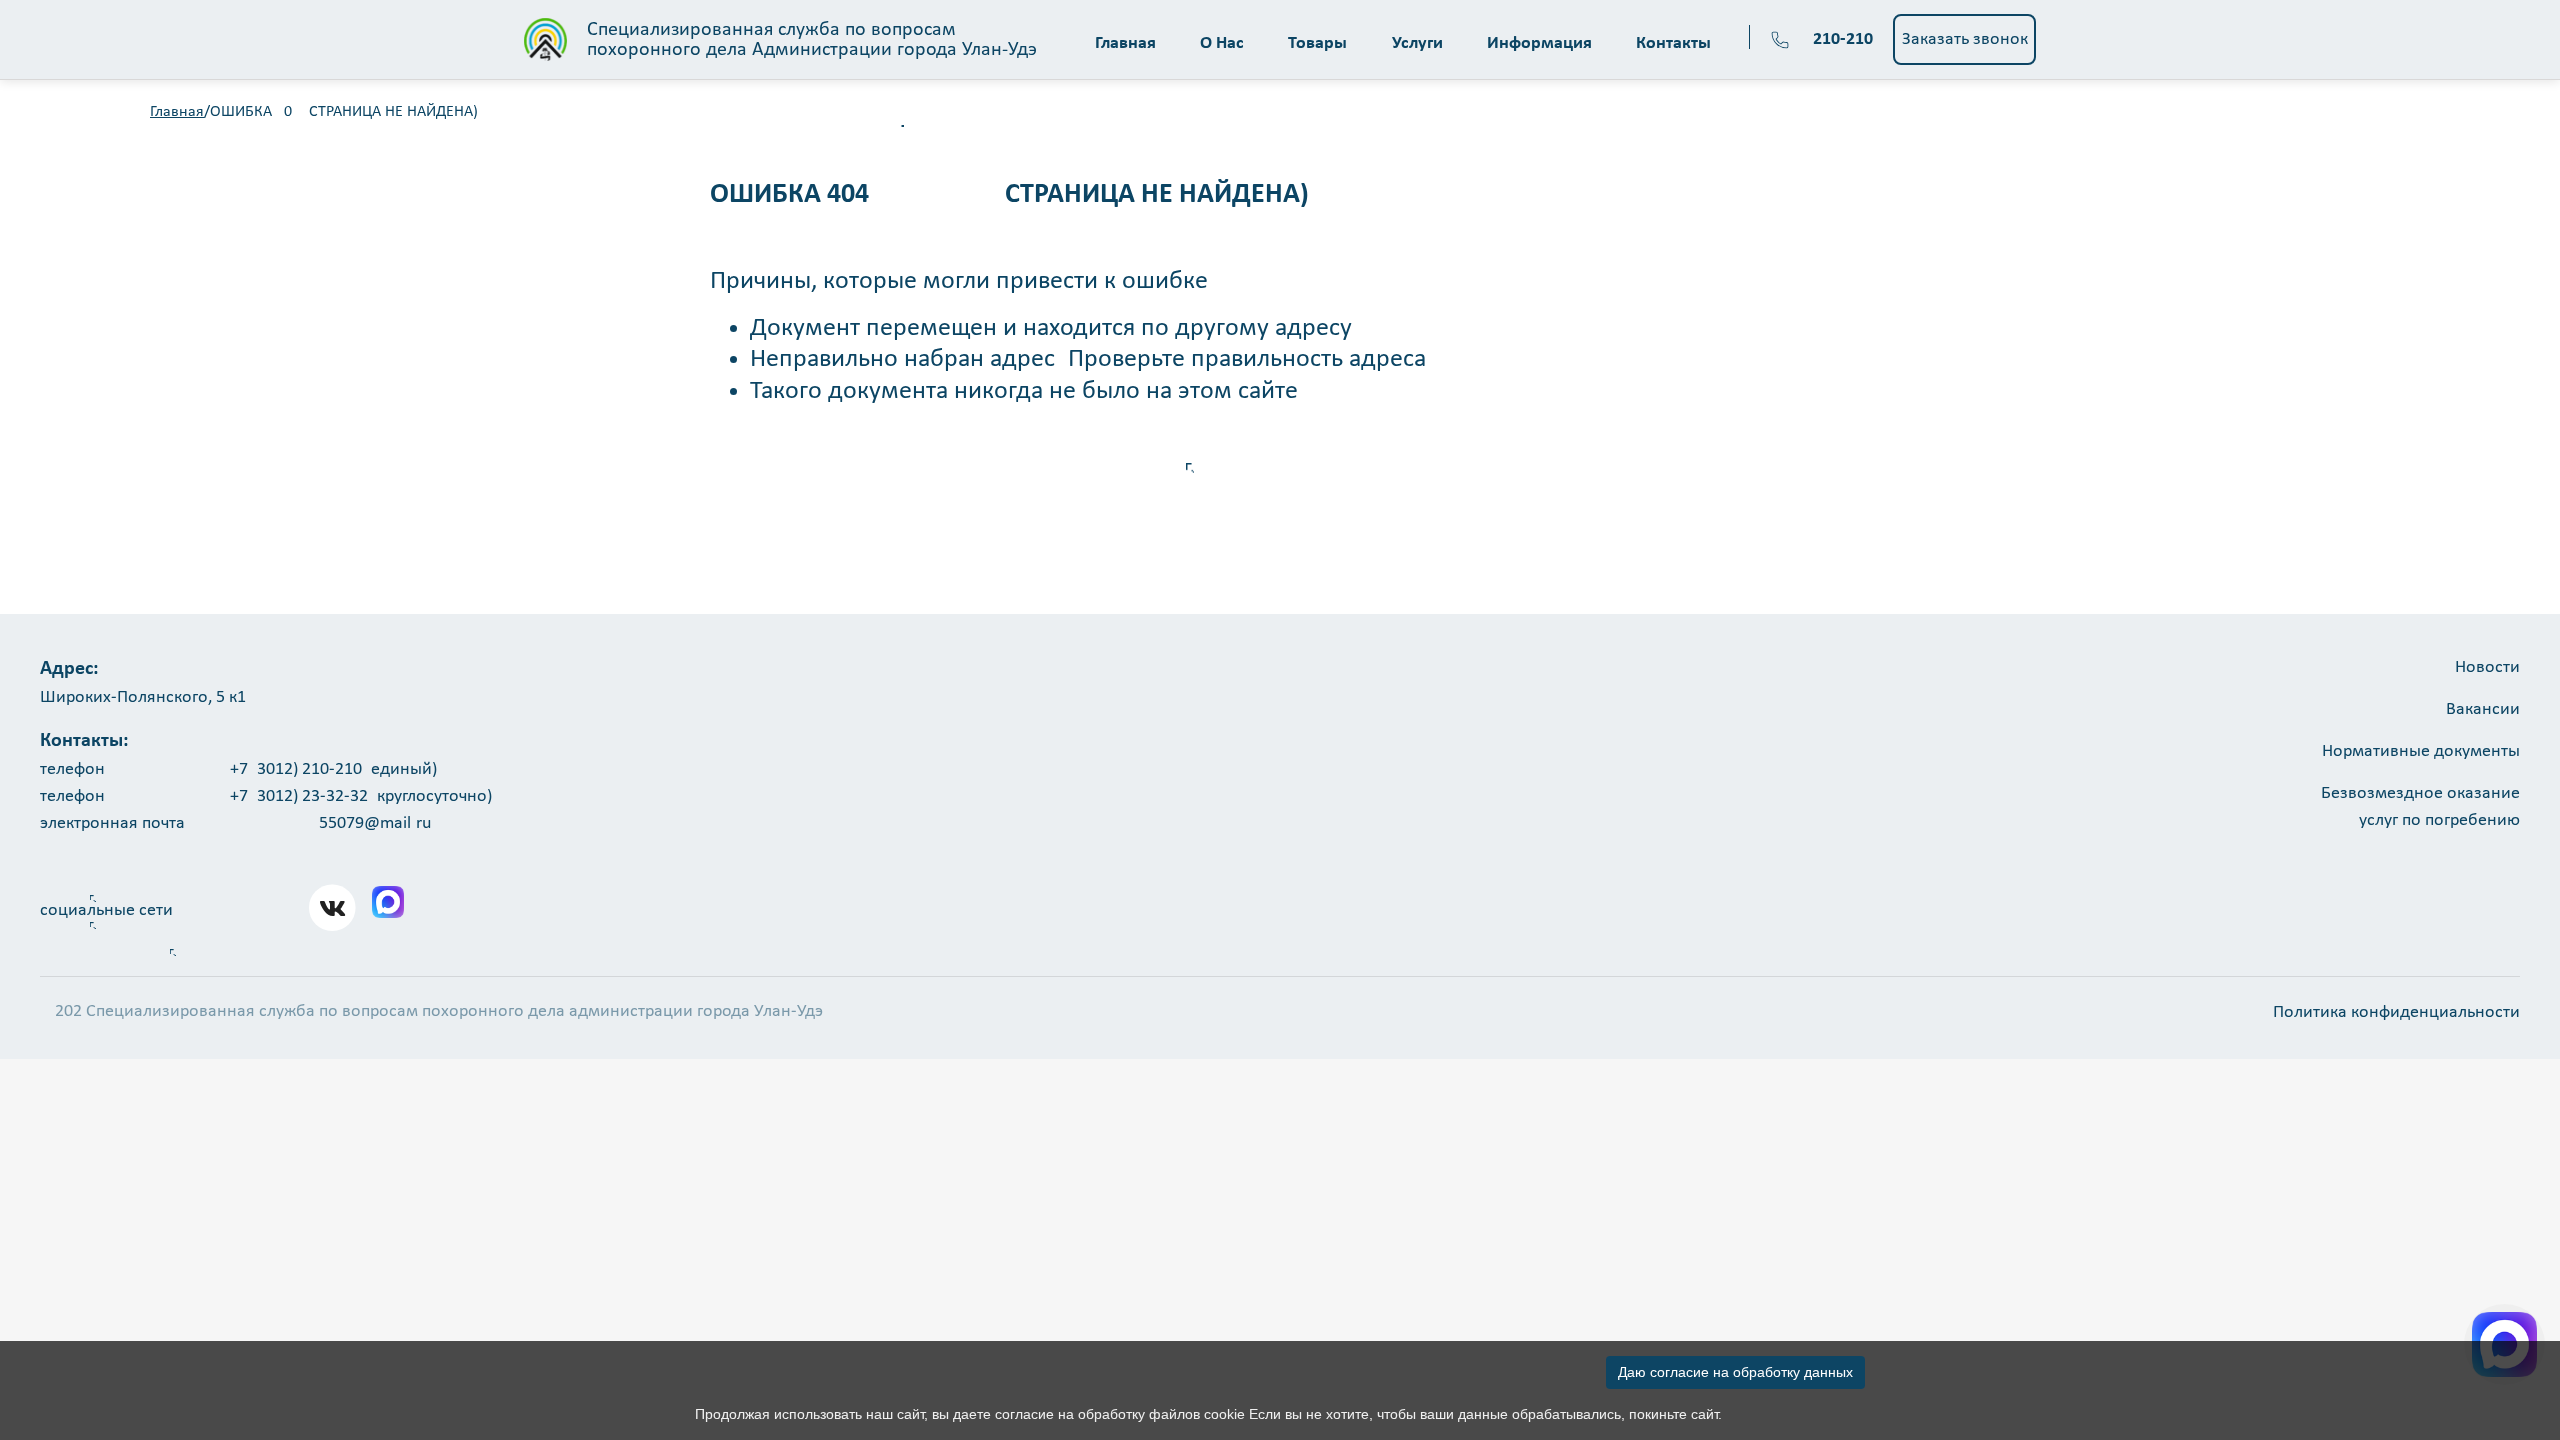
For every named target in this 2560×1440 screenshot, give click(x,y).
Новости (2487, 667)
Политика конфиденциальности (2396, 1012)
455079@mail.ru (370, 823)
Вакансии (2483, 709)
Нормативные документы (2421, 751)
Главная (177, 112)
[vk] (332, 908)
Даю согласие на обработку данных (1735, 1372)
